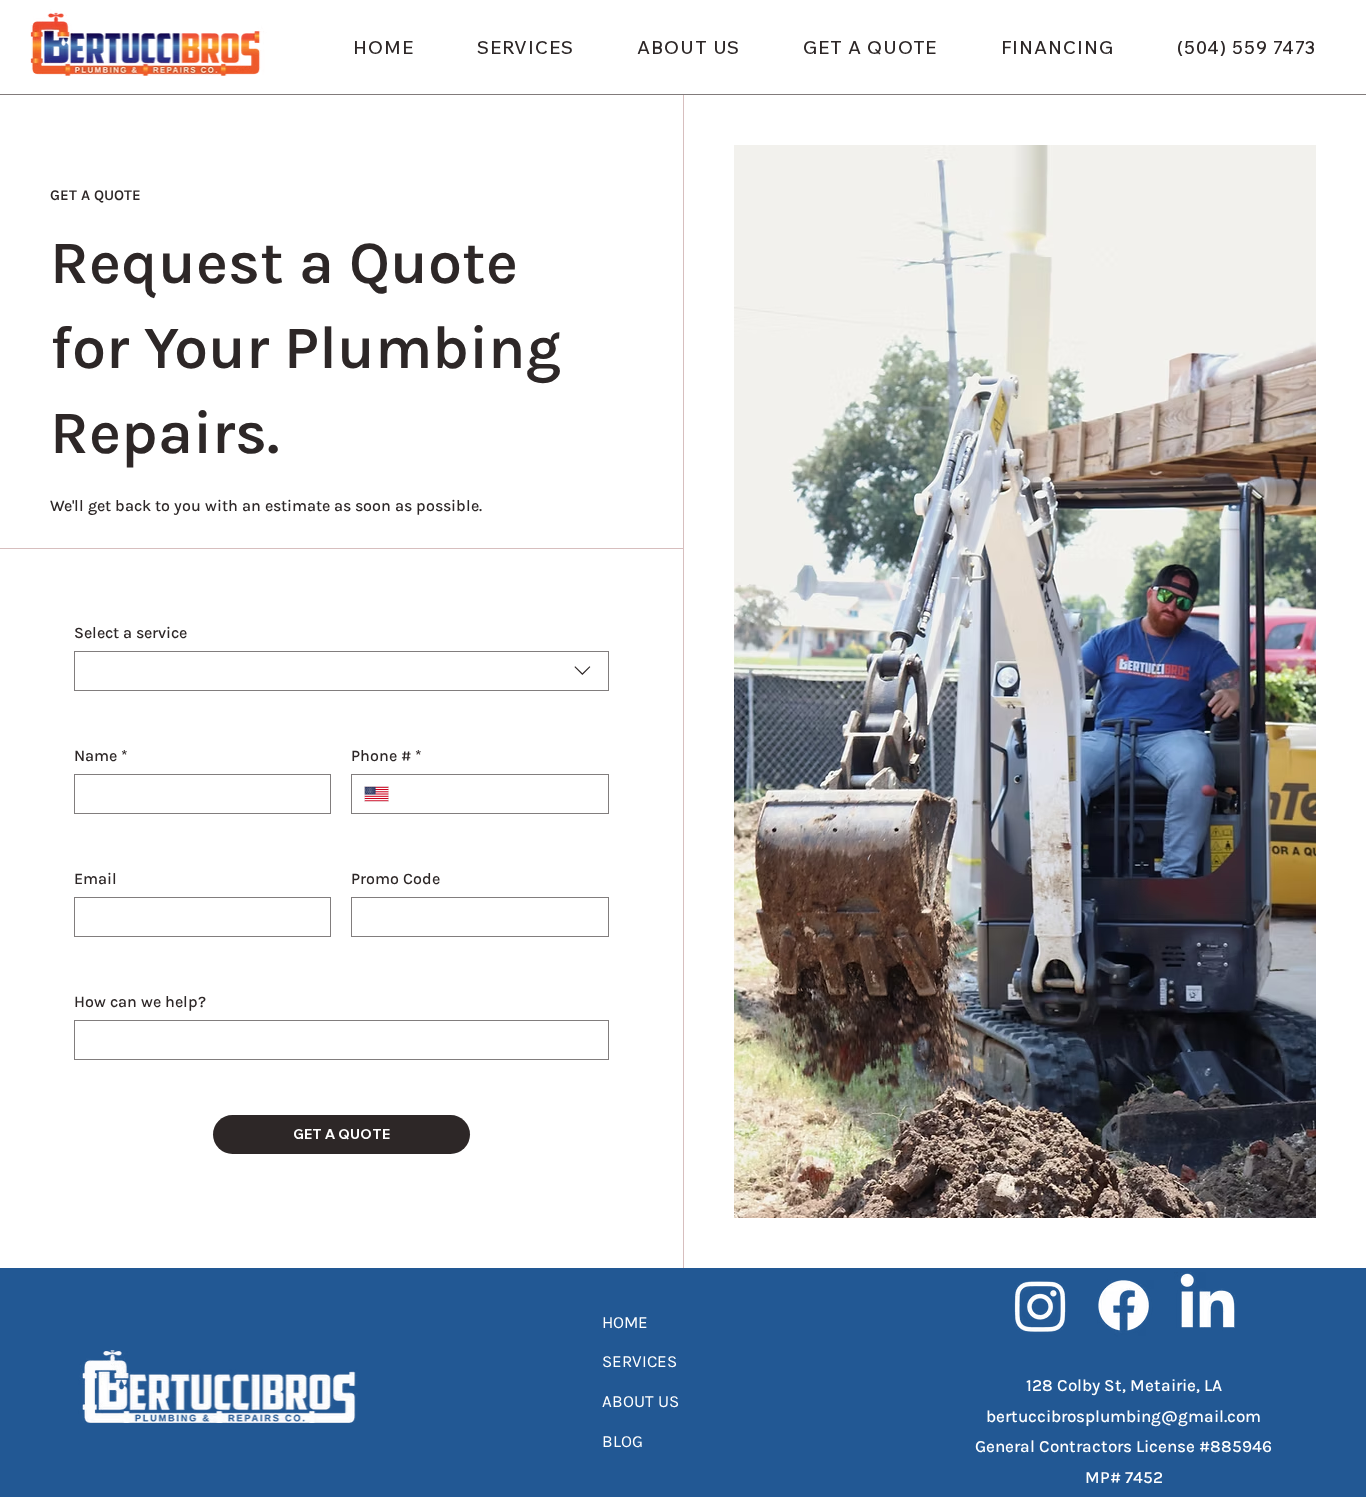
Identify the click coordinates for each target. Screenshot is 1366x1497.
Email (95, 878)
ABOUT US (640, 1401)
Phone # (386, 755)
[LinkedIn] (1207, 1305)
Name (101, 755)
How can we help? (140, 1001)
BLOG (622, 1441)
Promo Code (395, 878)
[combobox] (341, 671)
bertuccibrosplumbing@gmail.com (1123, 1416)
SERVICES (639, 1361)
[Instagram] (1040, 1305)
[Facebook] (1123, 1305)
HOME (625, 1322)
